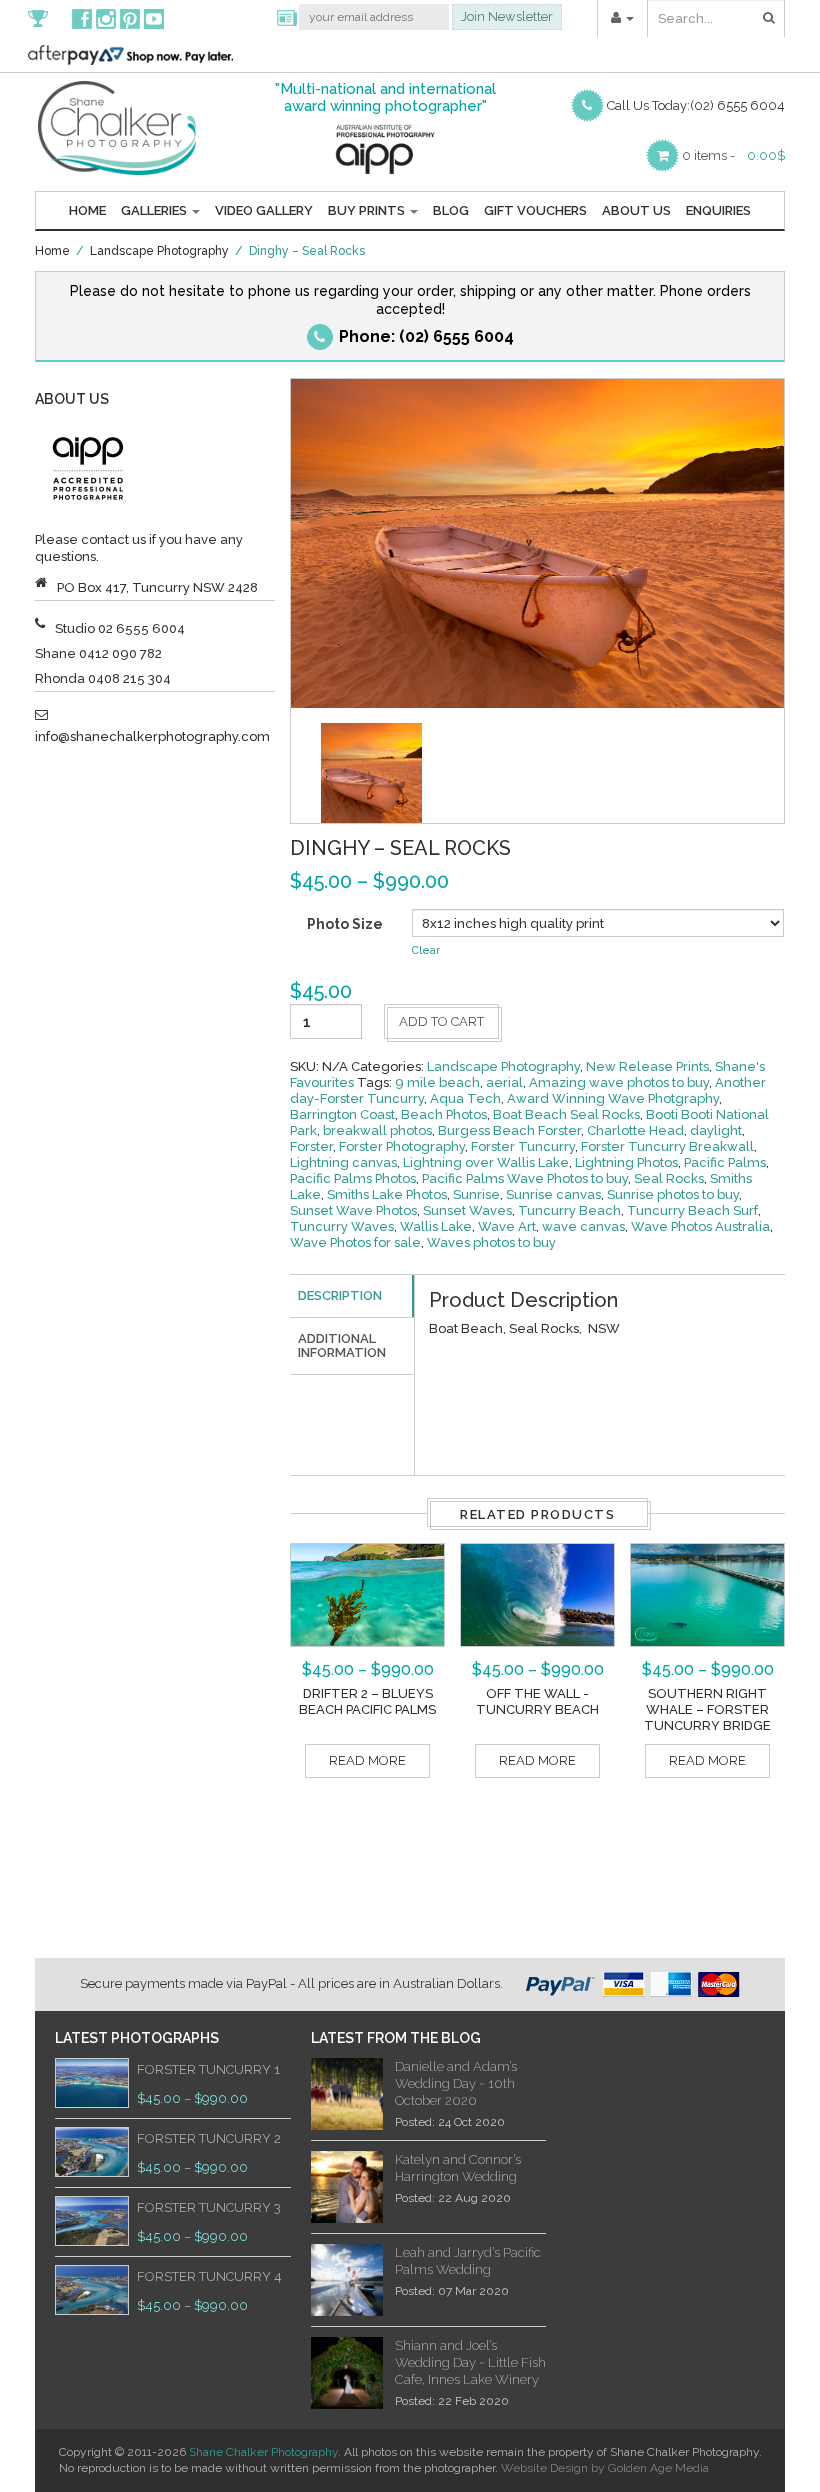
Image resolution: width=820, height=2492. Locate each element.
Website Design (544, 2468)
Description (340, 1295)
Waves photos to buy (491, 1242)
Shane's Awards (48, 18)
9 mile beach (437, 1082)
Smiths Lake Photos (387, 1194)
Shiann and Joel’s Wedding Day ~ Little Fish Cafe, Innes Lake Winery (470, 2362)
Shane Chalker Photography (263, 2452)
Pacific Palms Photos (353, 1178)
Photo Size (345, 924)
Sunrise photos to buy (673, 1194)
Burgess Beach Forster (509, 1130)
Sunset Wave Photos (353, 1210)
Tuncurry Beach (569, 1210)
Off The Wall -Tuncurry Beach (537, 1701)
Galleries (155, 210)
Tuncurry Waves (342, 1226)
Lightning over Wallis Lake (486, 1162)
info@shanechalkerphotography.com (152, 736)
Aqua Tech (465, 1098)
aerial (504, 1082)
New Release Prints (647, 1066)
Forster (311, 1146)
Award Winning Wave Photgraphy (613, 1098)
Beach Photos (444, 1114)
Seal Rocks (669, 1178)
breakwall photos (377, 1130)
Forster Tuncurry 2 (209, 2138)
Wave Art (507, 1226)
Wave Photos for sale (355, 1242)
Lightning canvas (343, 1162)
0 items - (708, 155)
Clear (426, 950)
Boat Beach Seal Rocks (566, 1114)
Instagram (106, 18)
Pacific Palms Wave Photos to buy (525, 1178)
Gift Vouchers (535, 210)
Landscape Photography (159, 251)
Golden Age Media (658, 2468)
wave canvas (583, 1226)
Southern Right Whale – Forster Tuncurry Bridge (707, 1709)
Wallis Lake (436, 1226)
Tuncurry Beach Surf (692, 1210)
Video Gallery (264, 210)
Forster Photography (402, 1146)
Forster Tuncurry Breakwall (667, 1146)
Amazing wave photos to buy (619, 1082)
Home (87, 210)
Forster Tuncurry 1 (208, 2069)
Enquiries (718, 210)
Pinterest (130, 18)
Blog (451, 210)
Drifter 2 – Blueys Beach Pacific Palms (367, 1701)
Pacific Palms (725, 1162)
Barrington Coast (342, 1114)
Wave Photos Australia (700, 1226)
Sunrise (476, 1194)
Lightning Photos (626, 1162)
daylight (716, 1130)
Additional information (342, 1345)
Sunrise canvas (553, 1194)
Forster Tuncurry (523, 1146)
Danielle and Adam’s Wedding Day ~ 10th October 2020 (456, 2083)
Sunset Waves (467, 1210)
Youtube (154, 18)
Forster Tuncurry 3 (209, 2207)
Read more (367, 1760)
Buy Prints (368, 210)
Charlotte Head (635, 1130)
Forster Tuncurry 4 (209, 2276)
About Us (636, 210)
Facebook (82, 18)
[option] (371, 773)
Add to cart (441, 1021)
